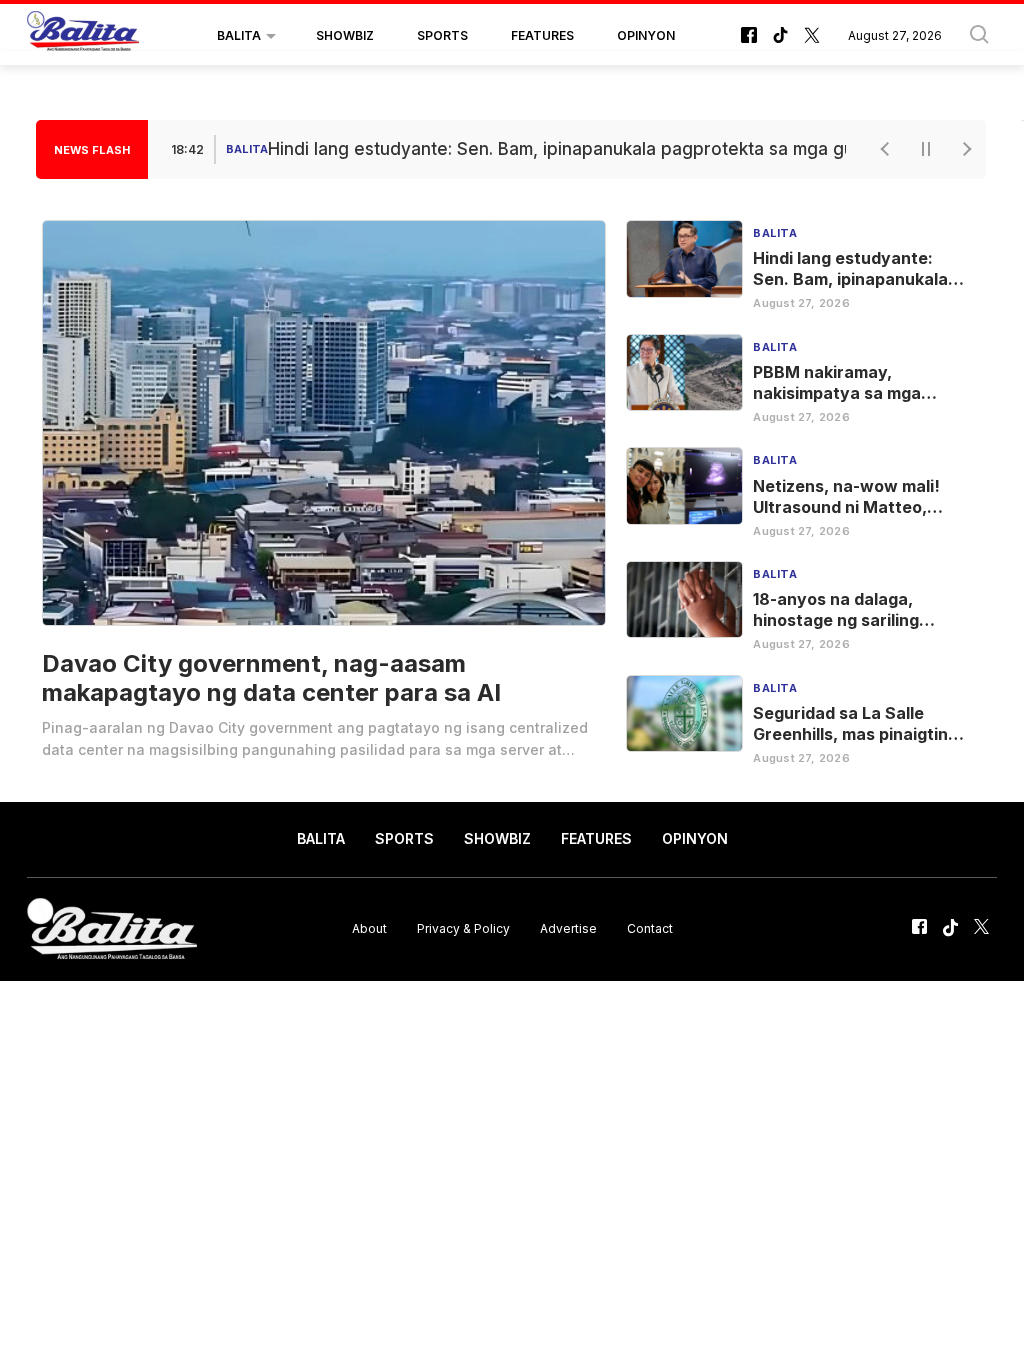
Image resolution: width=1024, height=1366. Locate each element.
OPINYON (646, 35)
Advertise (568, 928)
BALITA (239, 35)
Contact (650, 928)
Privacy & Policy (463, 928)
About (369, 928)
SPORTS (442, 35)
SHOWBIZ (345, 35)
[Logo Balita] (83, 36)
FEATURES (542, 35)
